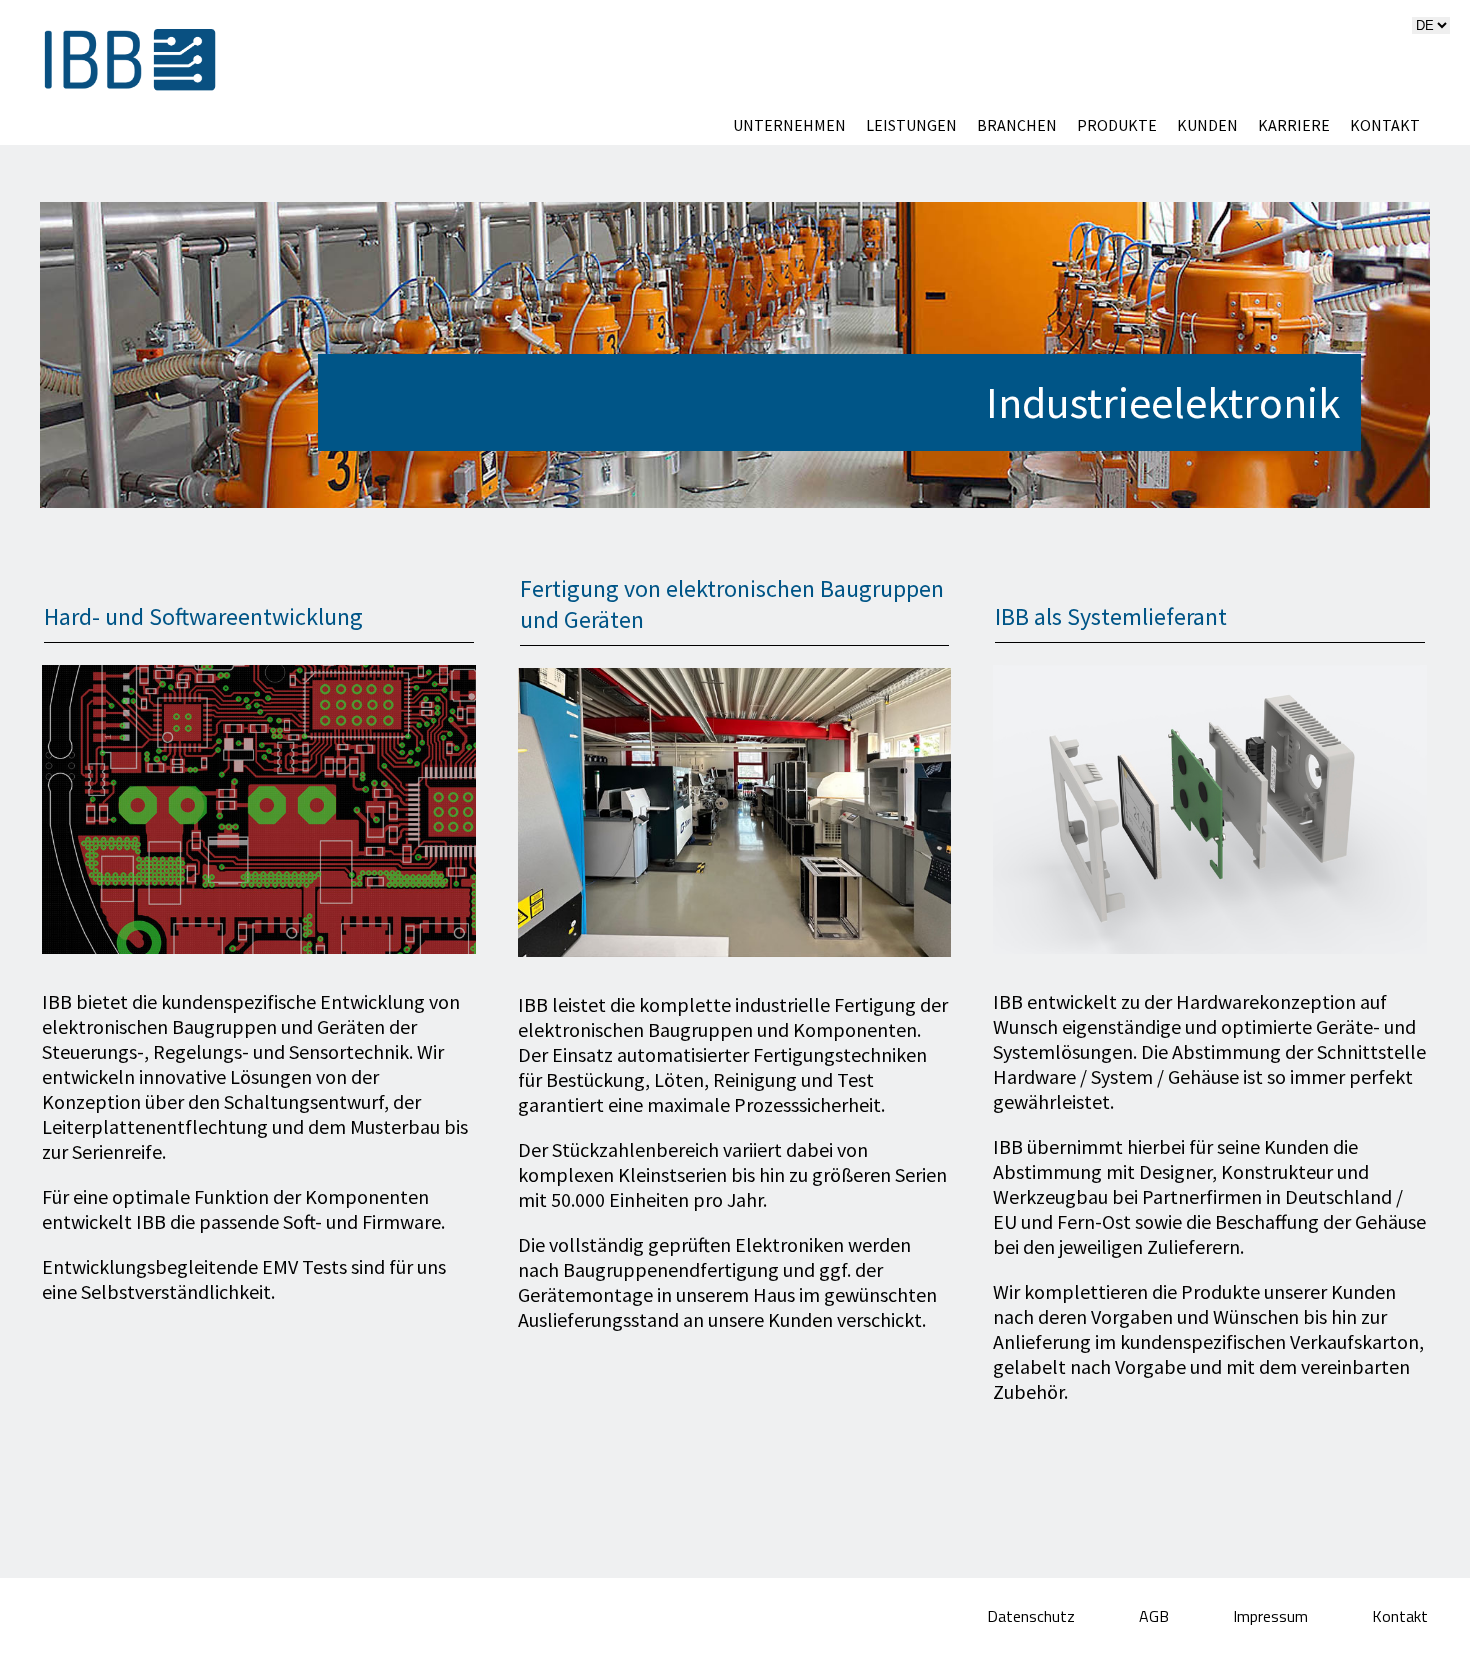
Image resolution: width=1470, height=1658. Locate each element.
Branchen (1017, 125)
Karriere (1294, 125)
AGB (1156, 1616)
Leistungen (911, 125)
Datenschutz (1033, 1616)
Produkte (1117, 125)
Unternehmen (789, 125)
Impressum (1272, 1616)
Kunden (1207, 125)
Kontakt (1385, 125)
